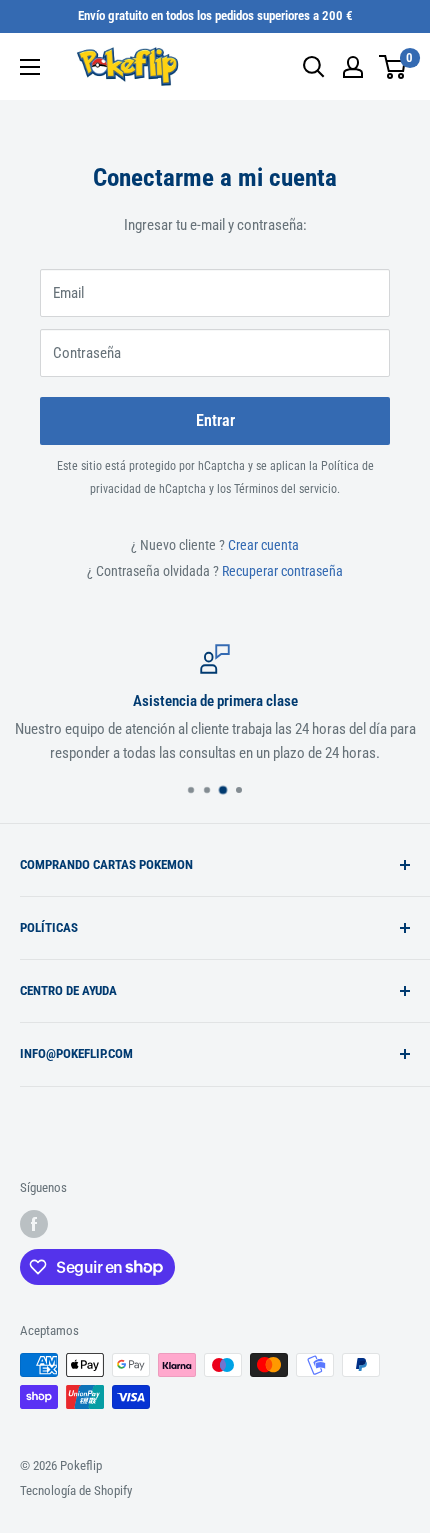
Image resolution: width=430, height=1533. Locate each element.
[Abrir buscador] (314, 67)
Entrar (215, 420)
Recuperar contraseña (282, 571)
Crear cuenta (263, 545)
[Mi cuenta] (353, 67)
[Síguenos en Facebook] (34, 1224)
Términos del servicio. (287, 489)
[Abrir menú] (30, 67)
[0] (393, 67)
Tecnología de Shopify (76, 1490)
